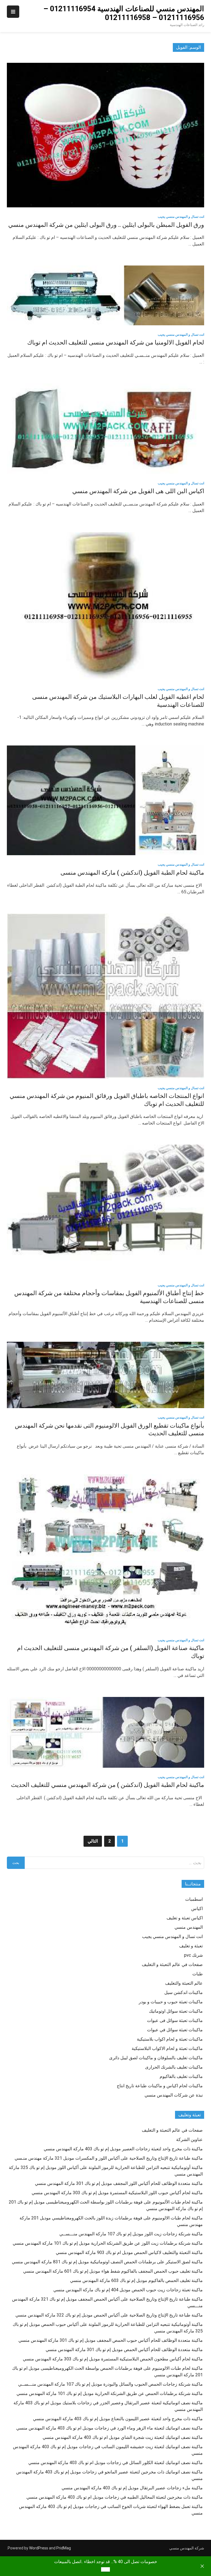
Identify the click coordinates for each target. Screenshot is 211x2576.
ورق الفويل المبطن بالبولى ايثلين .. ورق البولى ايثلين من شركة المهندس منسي (106, 225)
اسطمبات (194, 1899)
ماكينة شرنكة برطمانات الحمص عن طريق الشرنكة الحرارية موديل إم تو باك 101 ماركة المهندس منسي (110, 2393)
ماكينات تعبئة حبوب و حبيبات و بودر (171, 2002)
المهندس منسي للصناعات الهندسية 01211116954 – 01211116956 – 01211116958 (124, 13)
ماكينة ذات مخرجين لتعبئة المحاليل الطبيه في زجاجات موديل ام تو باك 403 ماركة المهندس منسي (115, 2497)
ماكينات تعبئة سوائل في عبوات (175, 2030)
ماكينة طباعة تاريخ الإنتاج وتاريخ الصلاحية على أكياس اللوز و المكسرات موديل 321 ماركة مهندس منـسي (109, 2158)
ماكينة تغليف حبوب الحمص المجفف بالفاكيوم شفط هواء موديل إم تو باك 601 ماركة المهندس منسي (113, 2271)
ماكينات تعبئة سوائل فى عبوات (175, 2020)
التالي (93, 1841)
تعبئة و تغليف (191, 1946)
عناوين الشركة (189, 2139)
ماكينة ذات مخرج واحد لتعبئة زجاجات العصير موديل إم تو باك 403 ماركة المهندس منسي (123, 2149)
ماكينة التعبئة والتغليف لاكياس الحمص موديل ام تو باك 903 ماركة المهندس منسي (129, 2252)
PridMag (64, 2548)
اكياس (197, 1909)
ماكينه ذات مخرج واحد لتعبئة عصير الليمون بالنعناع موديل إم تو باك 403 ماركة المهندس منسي (118, 2419)
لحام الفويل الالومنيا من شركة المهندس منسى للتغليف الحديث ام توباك (116, 342)
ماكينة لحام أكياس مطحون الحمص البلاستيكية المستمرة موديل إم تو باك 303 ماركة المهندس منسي (113, 2359)
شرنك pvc (193, 1955)
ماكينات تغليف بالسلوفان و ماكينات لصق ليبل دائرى (156, 2058)
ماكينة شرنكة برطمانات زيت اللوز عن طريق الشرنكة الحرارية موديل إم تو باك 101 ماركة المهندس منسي (108, 2243)
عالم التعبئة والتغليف (184, 1983)
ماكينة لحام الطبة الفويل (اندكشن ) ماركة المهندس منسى (132, 873)
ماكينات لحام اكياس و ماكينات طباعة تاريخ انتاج (160, 2086)
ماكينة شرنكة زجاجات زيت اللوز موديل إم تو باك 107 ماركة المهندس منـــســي (131, 2234)
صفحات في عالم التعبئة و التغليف (172, 1965)
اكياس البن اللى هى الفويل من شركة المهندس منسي (138, 491)
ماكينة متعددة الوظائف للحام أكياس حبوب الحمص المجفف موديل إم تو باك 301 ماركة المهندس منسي (111, 2340)
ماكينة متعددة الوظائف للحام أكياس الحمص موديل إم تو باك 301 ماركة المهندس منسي (124, 2350)
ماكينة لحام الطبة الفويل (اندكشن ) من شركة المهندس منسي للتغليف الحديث (108, 1785)
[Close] (202, 2566)
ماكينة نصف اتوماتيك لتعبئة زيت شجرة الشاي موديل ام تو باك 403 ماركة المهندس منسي (123, 2437)
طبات (198, 1974)
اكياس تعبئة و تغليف (185, 1918)
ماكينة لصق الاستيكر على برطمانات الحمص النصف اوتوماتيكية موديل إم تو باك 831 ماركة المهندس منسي (107, 2262)
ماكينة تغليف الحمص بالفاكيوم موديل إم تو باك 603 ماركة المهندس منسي (136, 2280)
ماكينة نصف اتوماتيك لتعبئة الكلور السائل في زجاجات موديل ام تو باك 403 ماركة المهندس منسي (116, 2463)
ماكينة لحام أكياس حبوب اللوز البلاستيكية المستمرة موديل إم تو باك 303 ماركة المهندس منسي (117, 2193)
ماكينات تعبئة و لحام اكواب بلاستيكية (170, 2039)
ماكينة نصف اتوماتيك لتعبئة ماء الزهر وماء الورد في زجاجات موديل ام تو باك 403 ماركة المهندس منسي (109, 2428)
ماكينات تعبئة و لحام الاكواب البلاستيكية (167, 2048)
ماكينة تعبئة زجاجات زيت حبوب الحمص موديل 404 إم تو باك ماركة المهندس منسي (128, 2290)
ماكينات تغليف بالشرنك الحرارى (174, 2067)
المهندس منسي (189, 1927)
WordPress (39, 2548)
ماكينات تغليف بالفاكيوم (181, 2076)
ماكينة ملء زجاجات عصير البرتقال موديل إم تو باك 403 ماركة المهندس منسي (132, 2488)
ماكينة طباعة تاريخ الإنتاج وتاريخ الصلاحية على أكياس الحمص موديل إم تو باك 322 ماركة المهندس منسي (109, 2315)
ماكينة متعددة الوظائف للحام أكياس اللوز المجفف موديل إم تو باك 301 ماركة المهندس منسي (119, 2183)
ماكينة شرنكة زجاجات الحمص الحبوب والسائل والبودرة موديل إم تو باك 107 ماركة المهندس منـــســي (110, 2384)
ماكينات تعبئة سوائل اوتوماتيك (176, 2011)
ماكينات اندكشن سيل (184, 1992)
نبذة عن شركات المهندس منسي (174, 2095)
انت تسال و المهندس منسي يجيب (181, 217)
